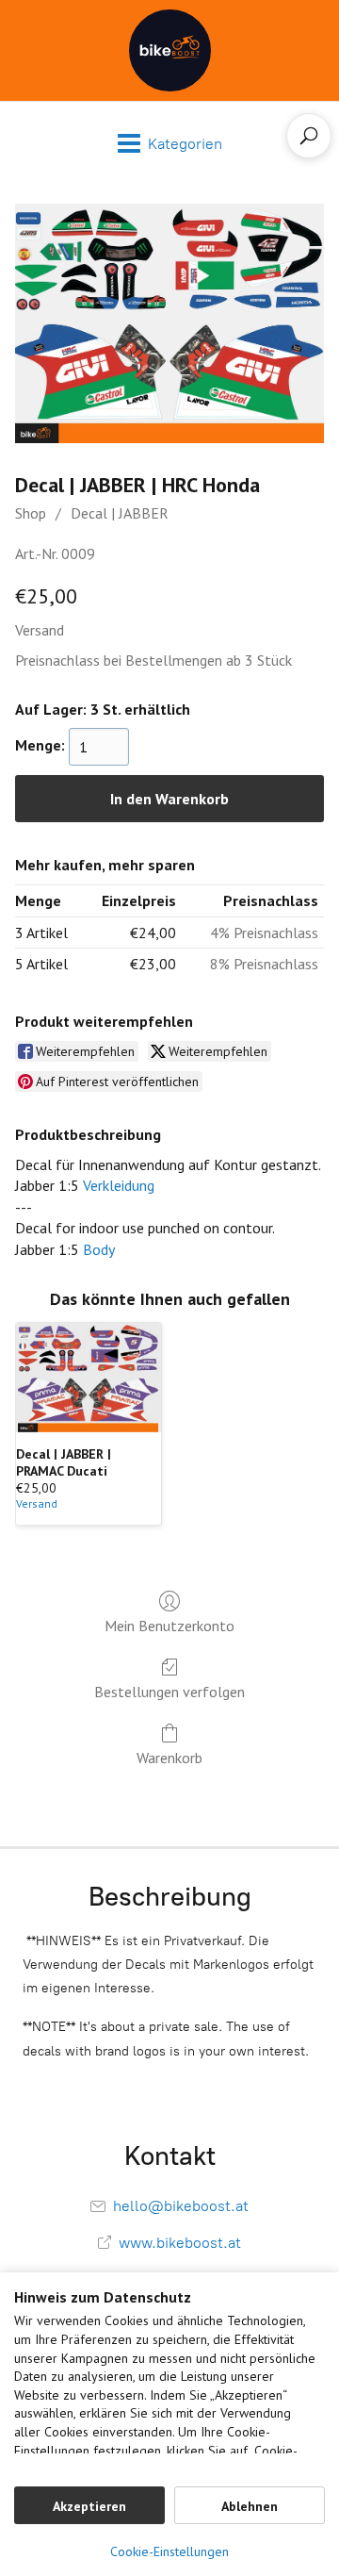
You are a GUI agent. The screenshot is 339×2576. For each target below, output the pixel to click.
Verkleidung (119, 1185)
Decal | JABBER (120, 513)
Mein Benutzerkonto (169, 1626)
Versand (40, 630)
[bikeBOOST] (170, 50)
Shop (31, 513)
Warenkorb (169, 1758)
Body (99, 1249)
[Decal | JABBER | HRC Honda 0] (169, 323)
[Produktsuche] (309, 136)
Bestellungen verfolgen (169, 1692)
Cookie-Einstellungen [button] (169, 2551)
